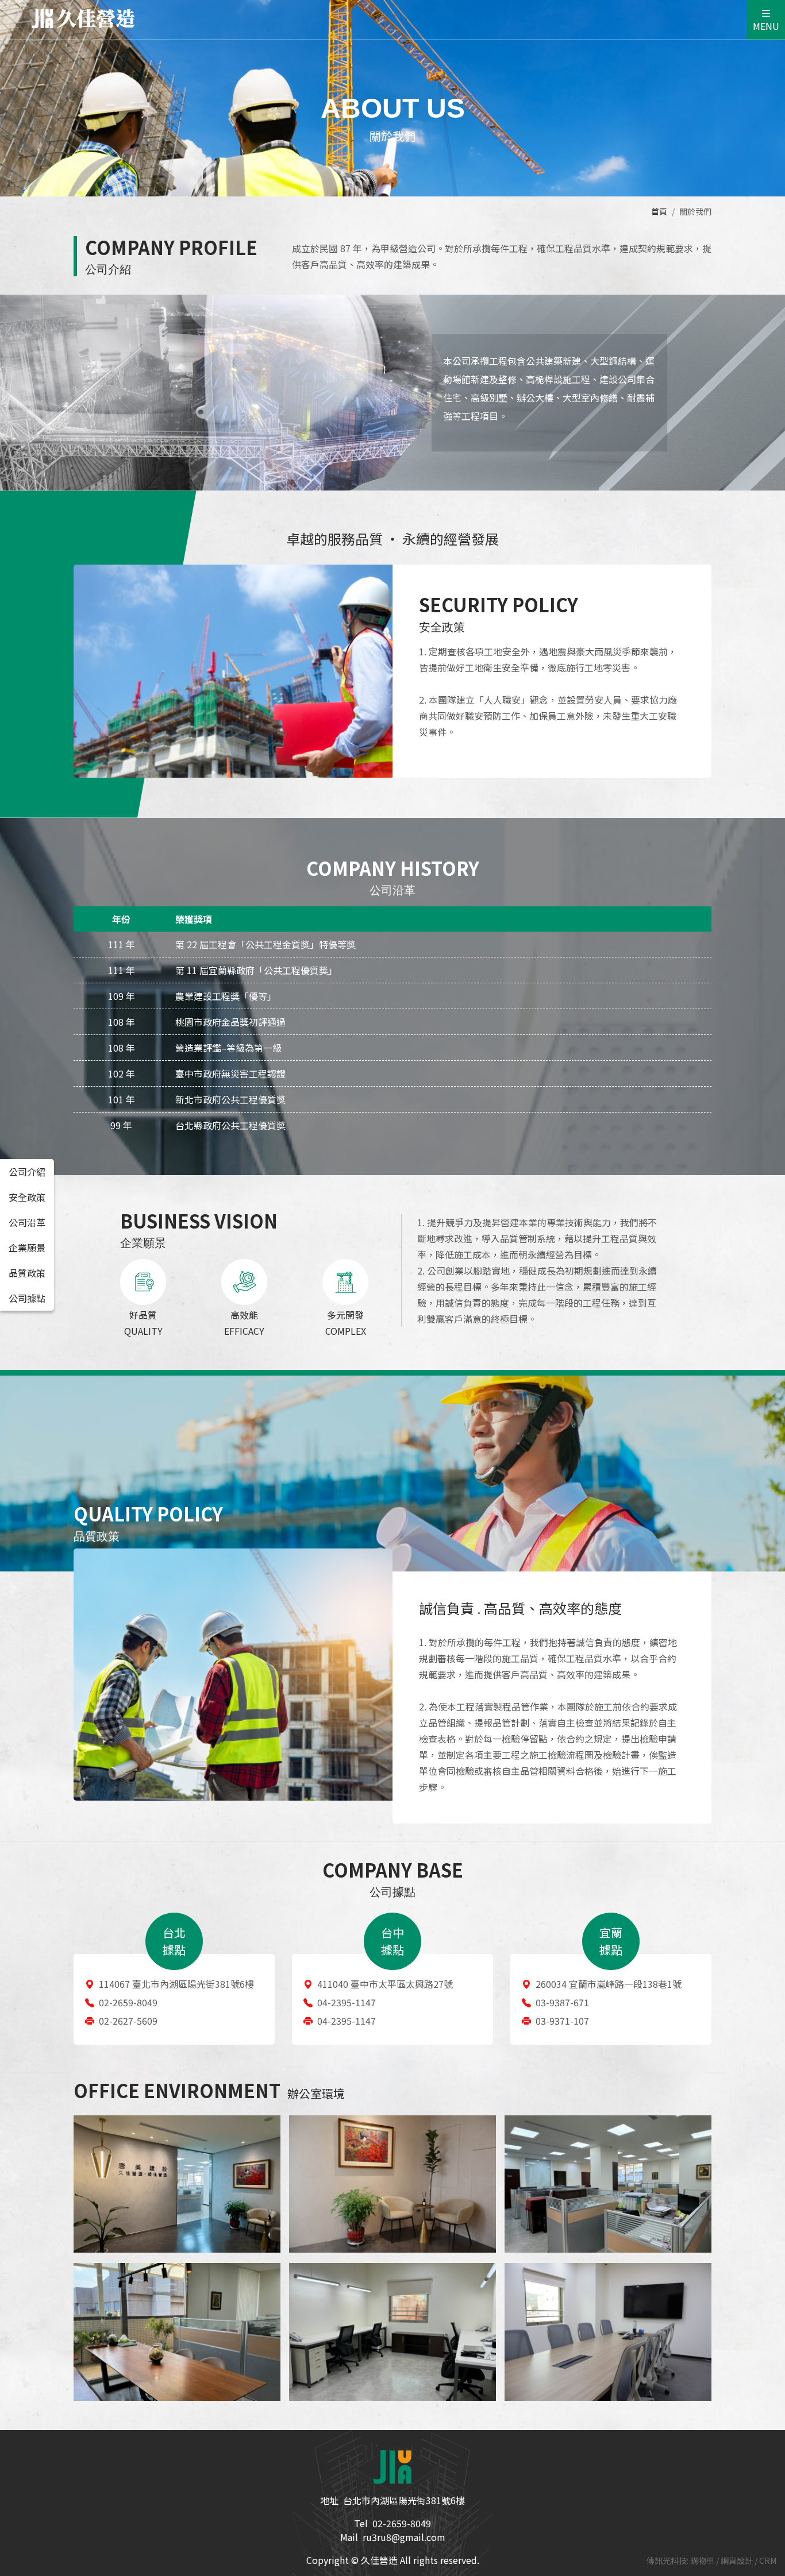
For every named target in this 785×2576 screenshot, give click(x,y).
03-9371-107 (562, 2021)
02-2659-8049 (128, 2002)
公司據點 (27, 1298)
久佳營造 (83, 19)
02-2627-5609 (128, 2021)
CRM (768, 2560)
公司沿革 (27, 1222)
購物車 (703, 2560)
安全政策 (27, 1197)
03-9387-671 (562, 2002)
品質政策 (27, 1273)
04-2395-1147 (347, 2002)
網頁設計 (738, 2560)
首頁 (659, 211)
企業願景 (27, 1248)
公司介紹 (27, 1172)
